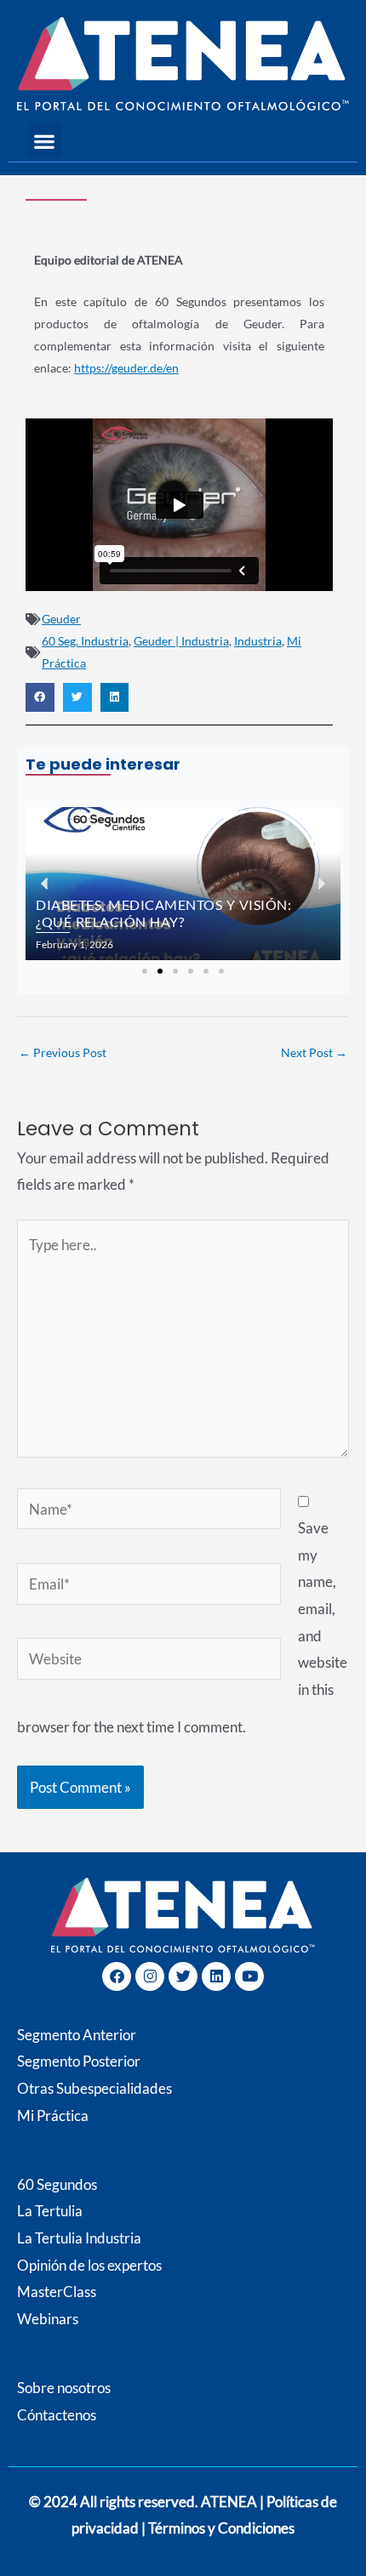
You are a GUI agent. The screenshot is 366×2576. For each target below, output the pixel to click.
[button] (45, 141)
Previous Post (63, 1052)
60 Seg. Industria (85, 641)
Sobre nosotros (64, 2388)
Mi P (53, 2115)
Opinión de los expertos (89, 2265)
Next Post (314, 1052)
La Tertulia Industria (79, 2238)
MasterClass (57, 2292)
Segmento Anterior (77, 2035)
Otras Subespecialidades (94, 2088)
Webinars (48, 2319)
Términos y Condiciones (221, 2528)
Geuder (61, 619)
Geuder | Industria (181, 641)
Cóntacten (50, 2415)
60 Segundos (57, 2184)
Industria (258, 641)
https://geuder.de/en (126, 368)
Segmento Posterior (79, 2061)
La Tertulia (50, 2211)
